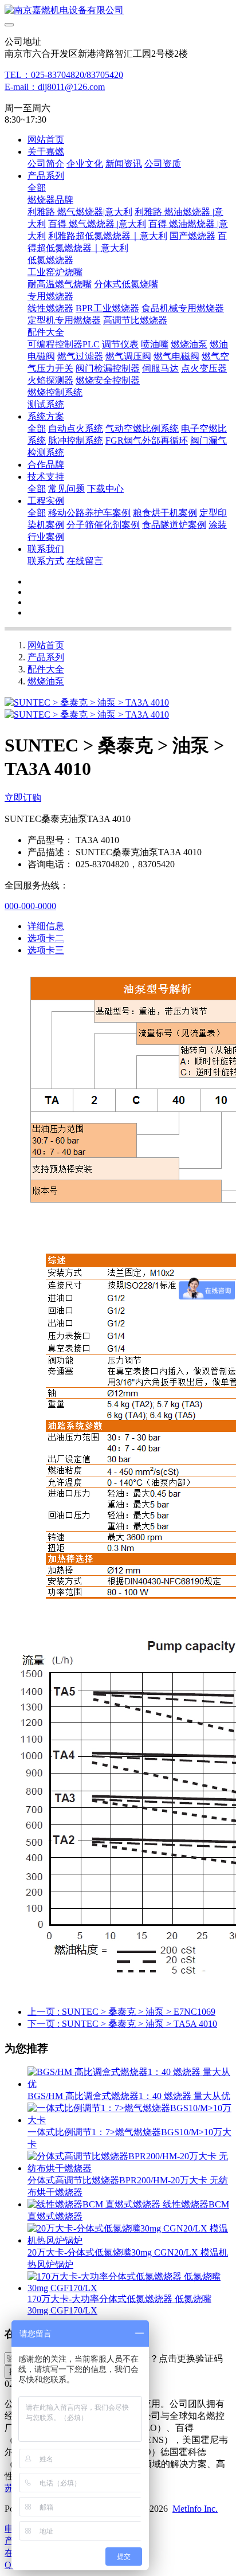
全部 (37, 188)
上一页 (121, 2012)
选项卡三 (46, 950)
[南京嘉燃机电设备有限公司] (118, 11)
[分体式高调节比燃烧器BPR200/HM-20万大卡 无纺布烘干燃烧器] (129, 2168)
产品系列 (46, 657)
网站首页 (46, 140)
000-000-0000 (30, 906)
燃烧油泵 (46, 681)
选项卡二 (46, 938)
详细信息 (46, 926)
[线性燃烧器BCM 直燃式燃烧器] (95, 2204)
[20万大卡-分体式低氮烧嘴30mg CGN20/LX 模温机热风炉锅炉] (129, 2240)
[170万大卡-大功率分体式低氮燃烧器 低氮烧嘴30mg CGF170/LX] (129, 2288)
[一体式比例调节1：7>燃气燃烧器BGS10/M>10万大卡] (129, 2120)
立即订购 (23, 798)
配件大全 (46, 669)
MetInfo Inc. (195, 2509)
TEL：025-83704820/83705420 (64, 75)
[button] (168, 2359)
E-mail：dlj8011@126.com (55, 87)
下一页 (122, 2024)
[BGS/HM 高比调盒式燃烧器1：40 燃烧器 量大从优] (129, 2084)
